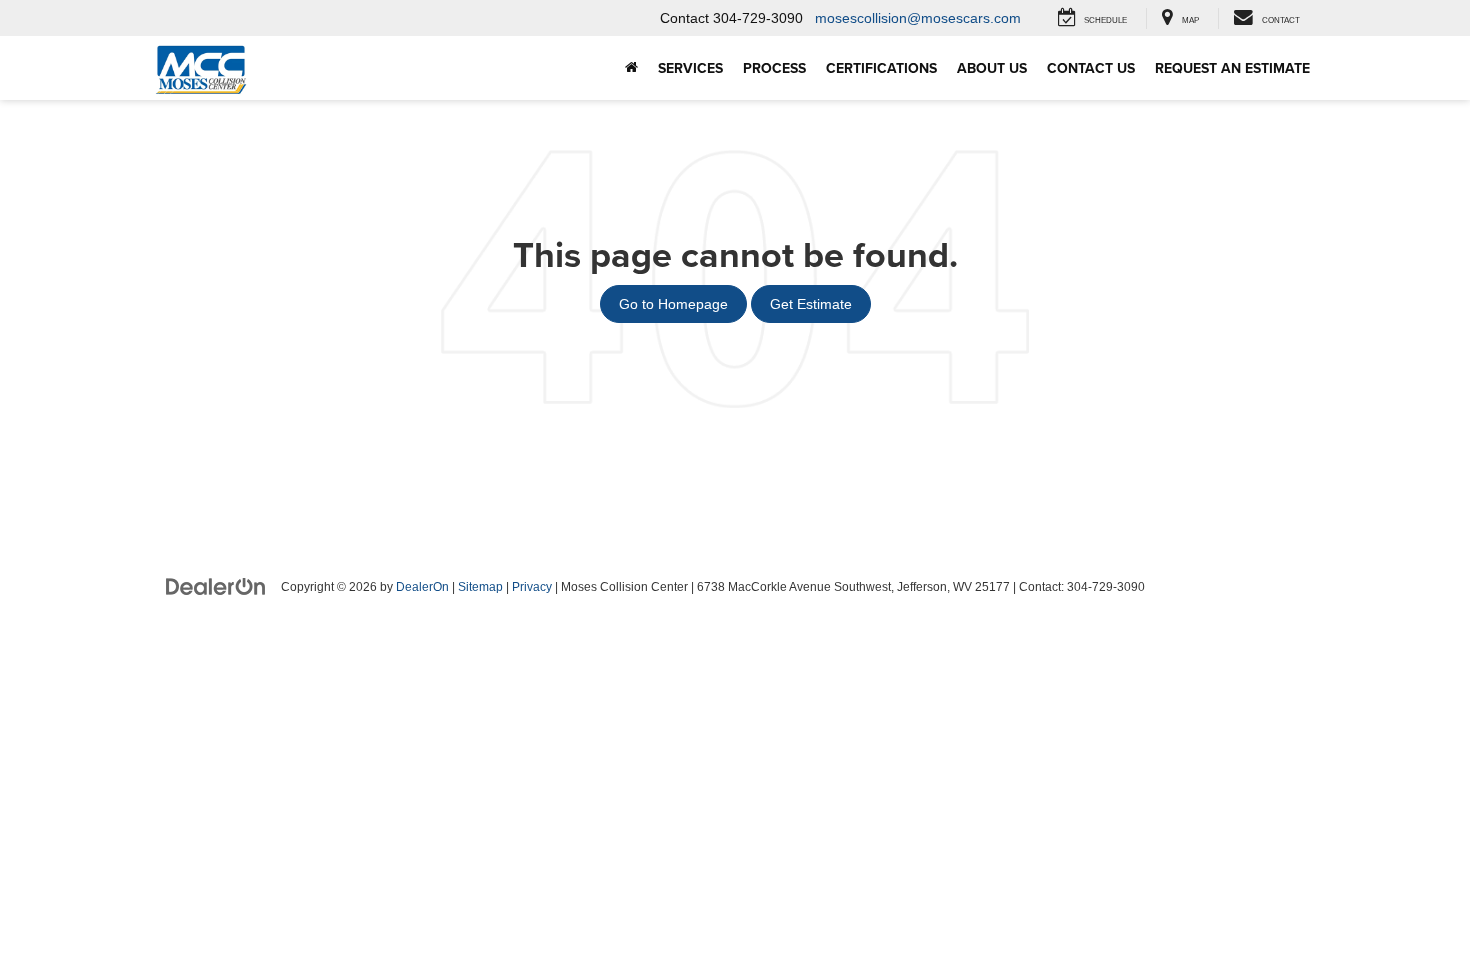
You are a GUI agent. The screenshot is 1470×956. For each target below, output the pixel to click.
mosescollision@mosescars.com (918, 18)
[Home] (631, 68)
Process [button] (774, 68)
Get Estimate (811, 304)
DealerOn (422, 587)
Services (690, 68)
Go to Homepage (673, 304)
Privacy (532, 587)
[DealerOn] (216, 586)
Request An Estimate (1232, 68)
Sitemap (480, 587)
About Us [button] (992, 68)
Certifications (881, 68)
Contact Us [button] (1091, 68)
